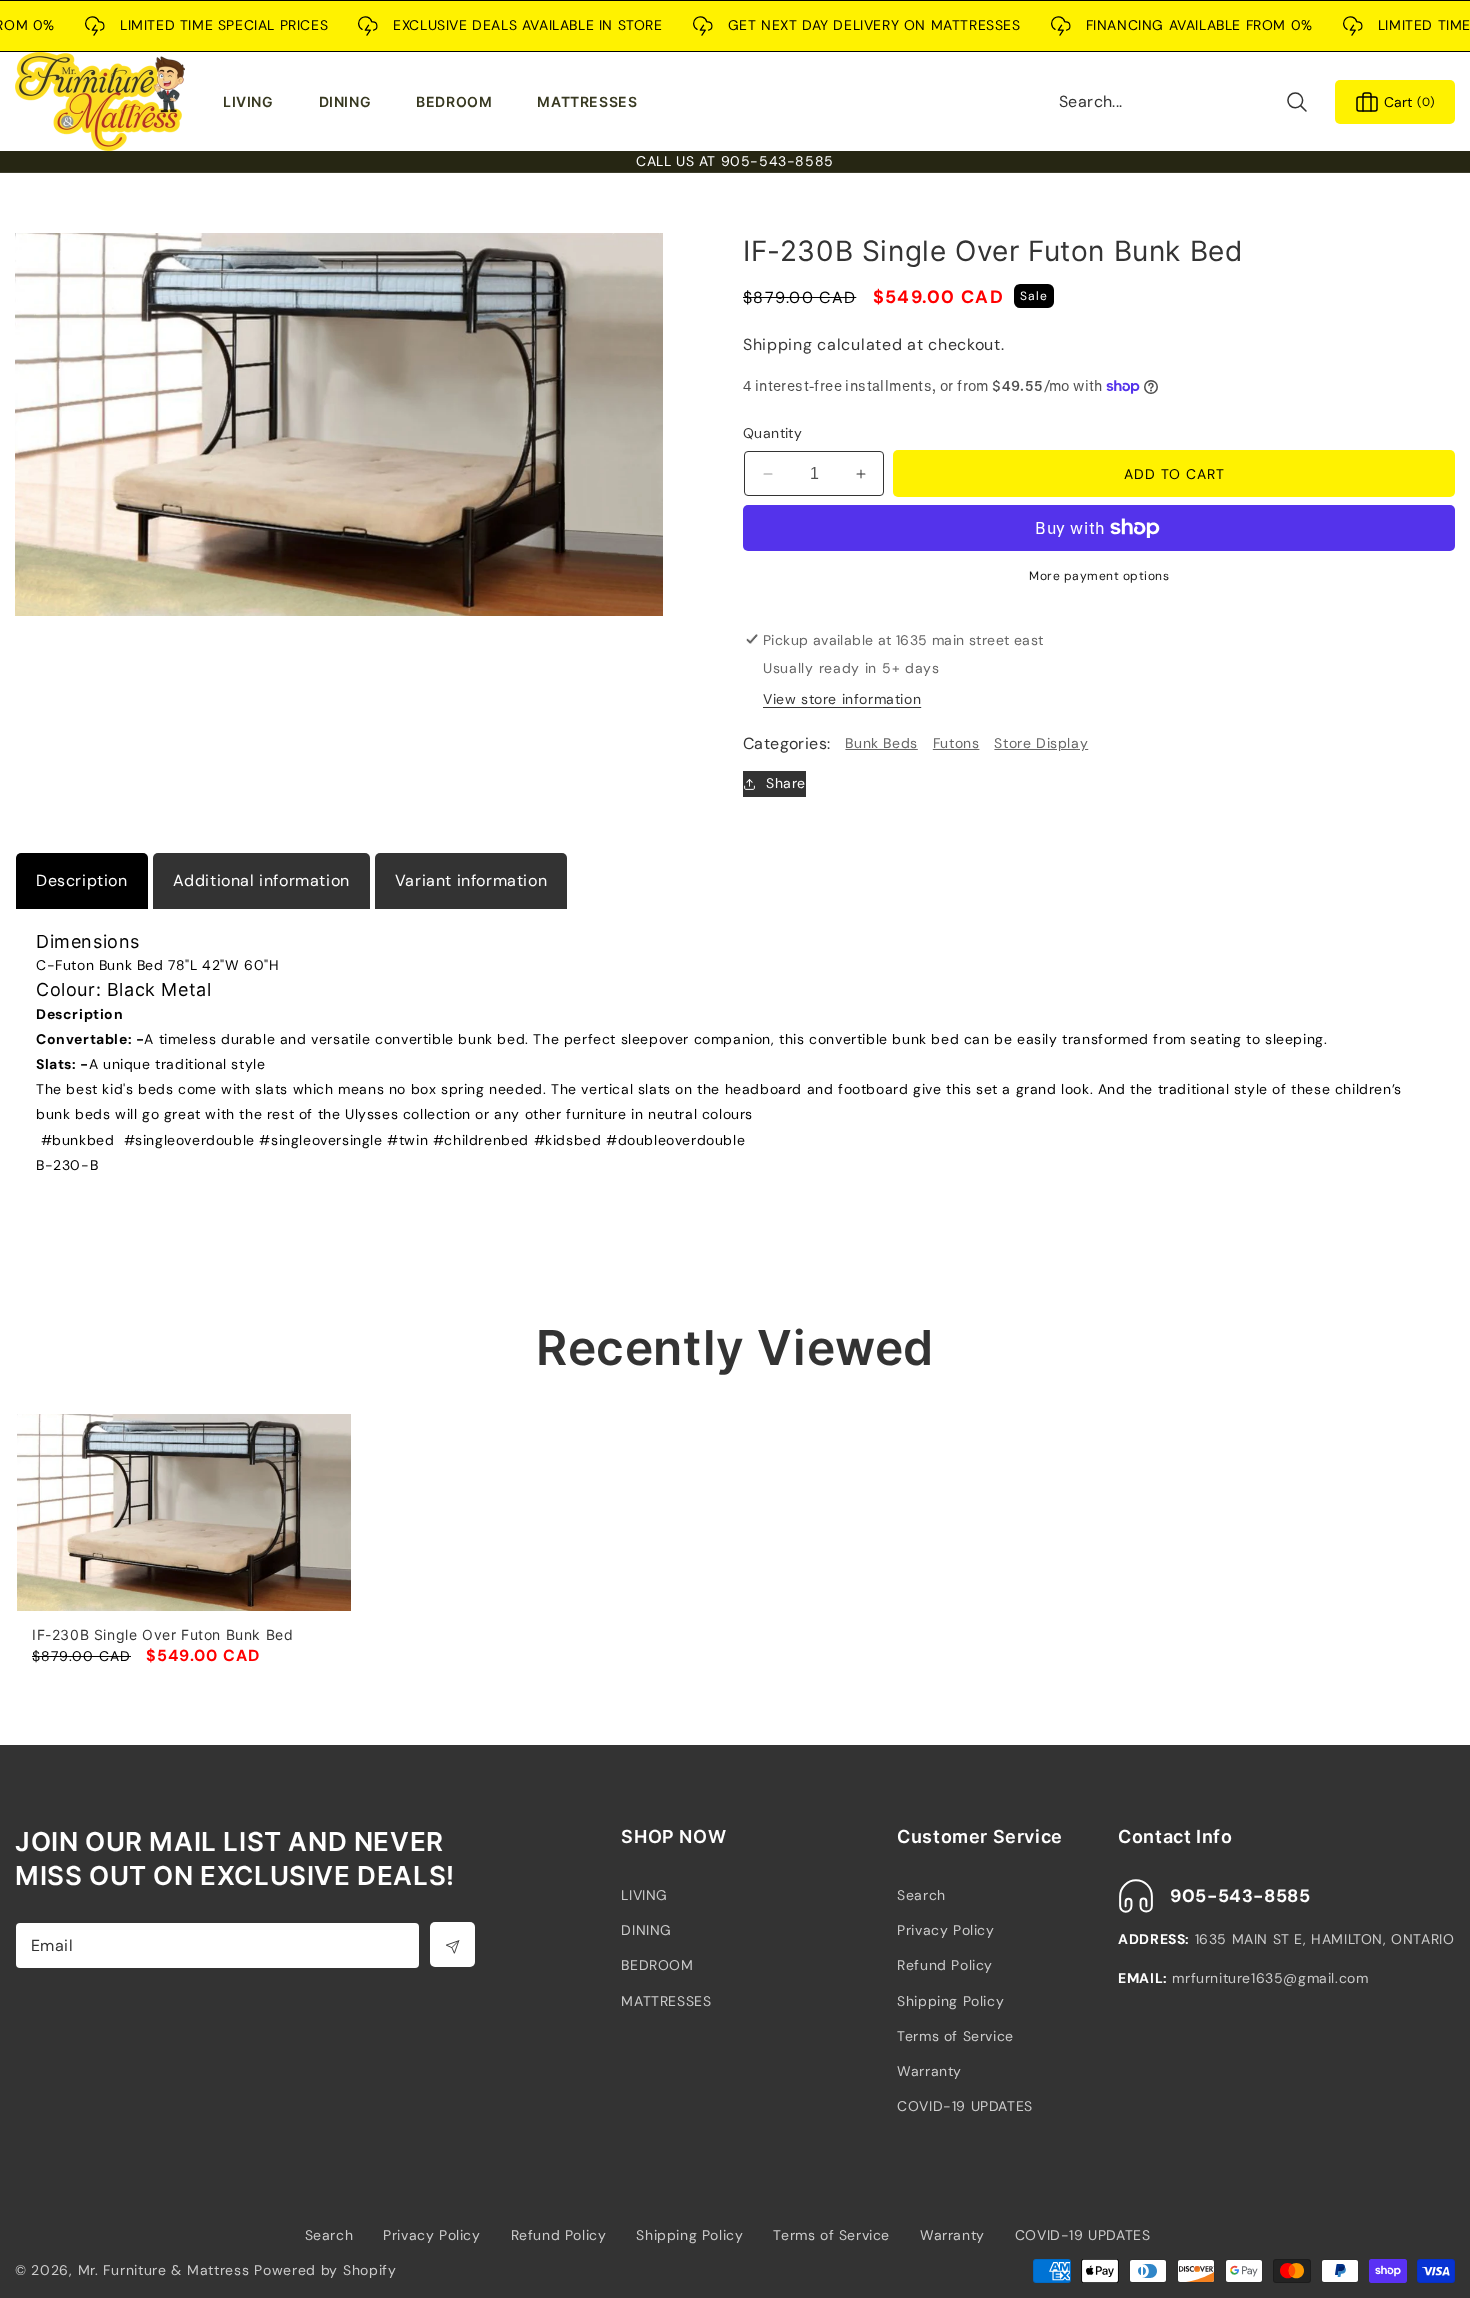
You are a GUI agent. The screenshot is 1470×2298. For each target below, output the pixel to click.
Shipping (778, 344)
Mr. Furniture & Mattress (164, 2270)
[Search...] (1296, 101)
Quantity (772, 433)
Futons (956, 743)
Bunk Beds (881, 743)
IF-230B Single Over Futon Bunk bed (162, 1634)
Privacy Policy (945, 1930)
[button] (253, 102)
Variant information (471, 880)
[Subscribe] (452, 1944)
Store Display (1041, 743)
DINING (646, 1930)
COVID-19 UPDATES (965, 2106)
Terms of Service (955, 2036)
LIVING (644, 1895)
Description (82, 880)
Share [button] (786, 783)
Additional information (261, 880)
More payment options (1099, 576)
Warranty (929, 2071)
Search (921, 1895)
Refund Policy (945, 1965)
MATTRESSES (666, 2001)
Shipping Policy (950, 2001)
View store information (842, 699)
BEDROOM (657, 1965)
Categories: (786, 743)
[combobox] (1184, 101)
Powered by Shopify (325, 2270)
